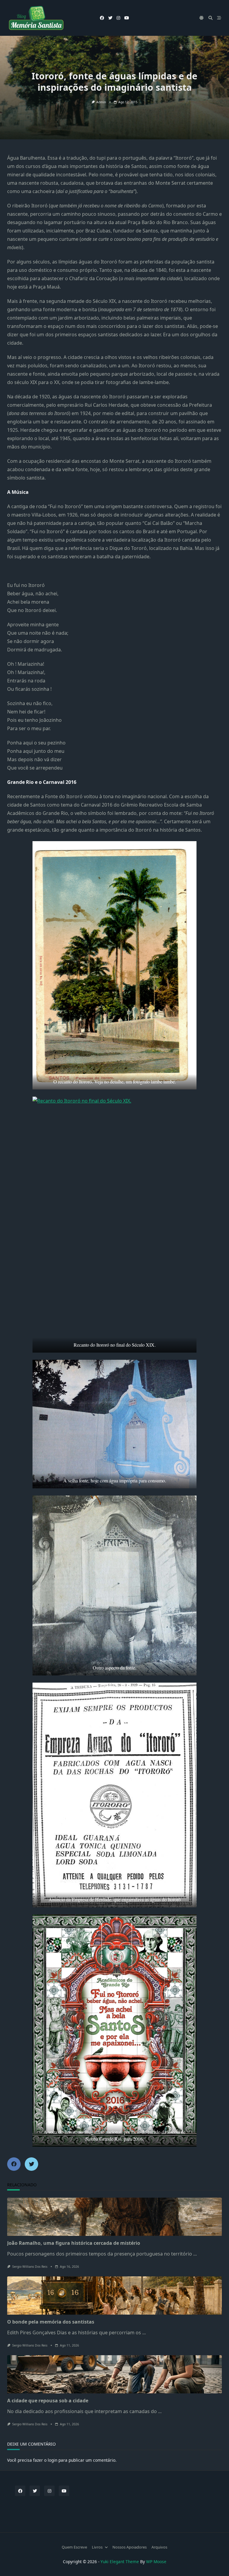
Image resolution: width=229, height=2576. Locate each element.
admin (101, 102)
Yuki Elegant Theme (120, 2562)
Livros (97, 2547)
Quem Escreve (74, 2547)
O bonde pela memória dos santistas (51, 2322)
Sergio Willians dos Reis (30, 2267)
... (195, 2254)
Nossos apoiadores (130, 2547)
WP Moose (156, 2562)
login (52, 2460)
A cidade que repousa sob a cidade (48, 2401)
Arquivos (159, 2547)
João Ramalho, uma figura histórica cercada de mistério (74, 2243)
